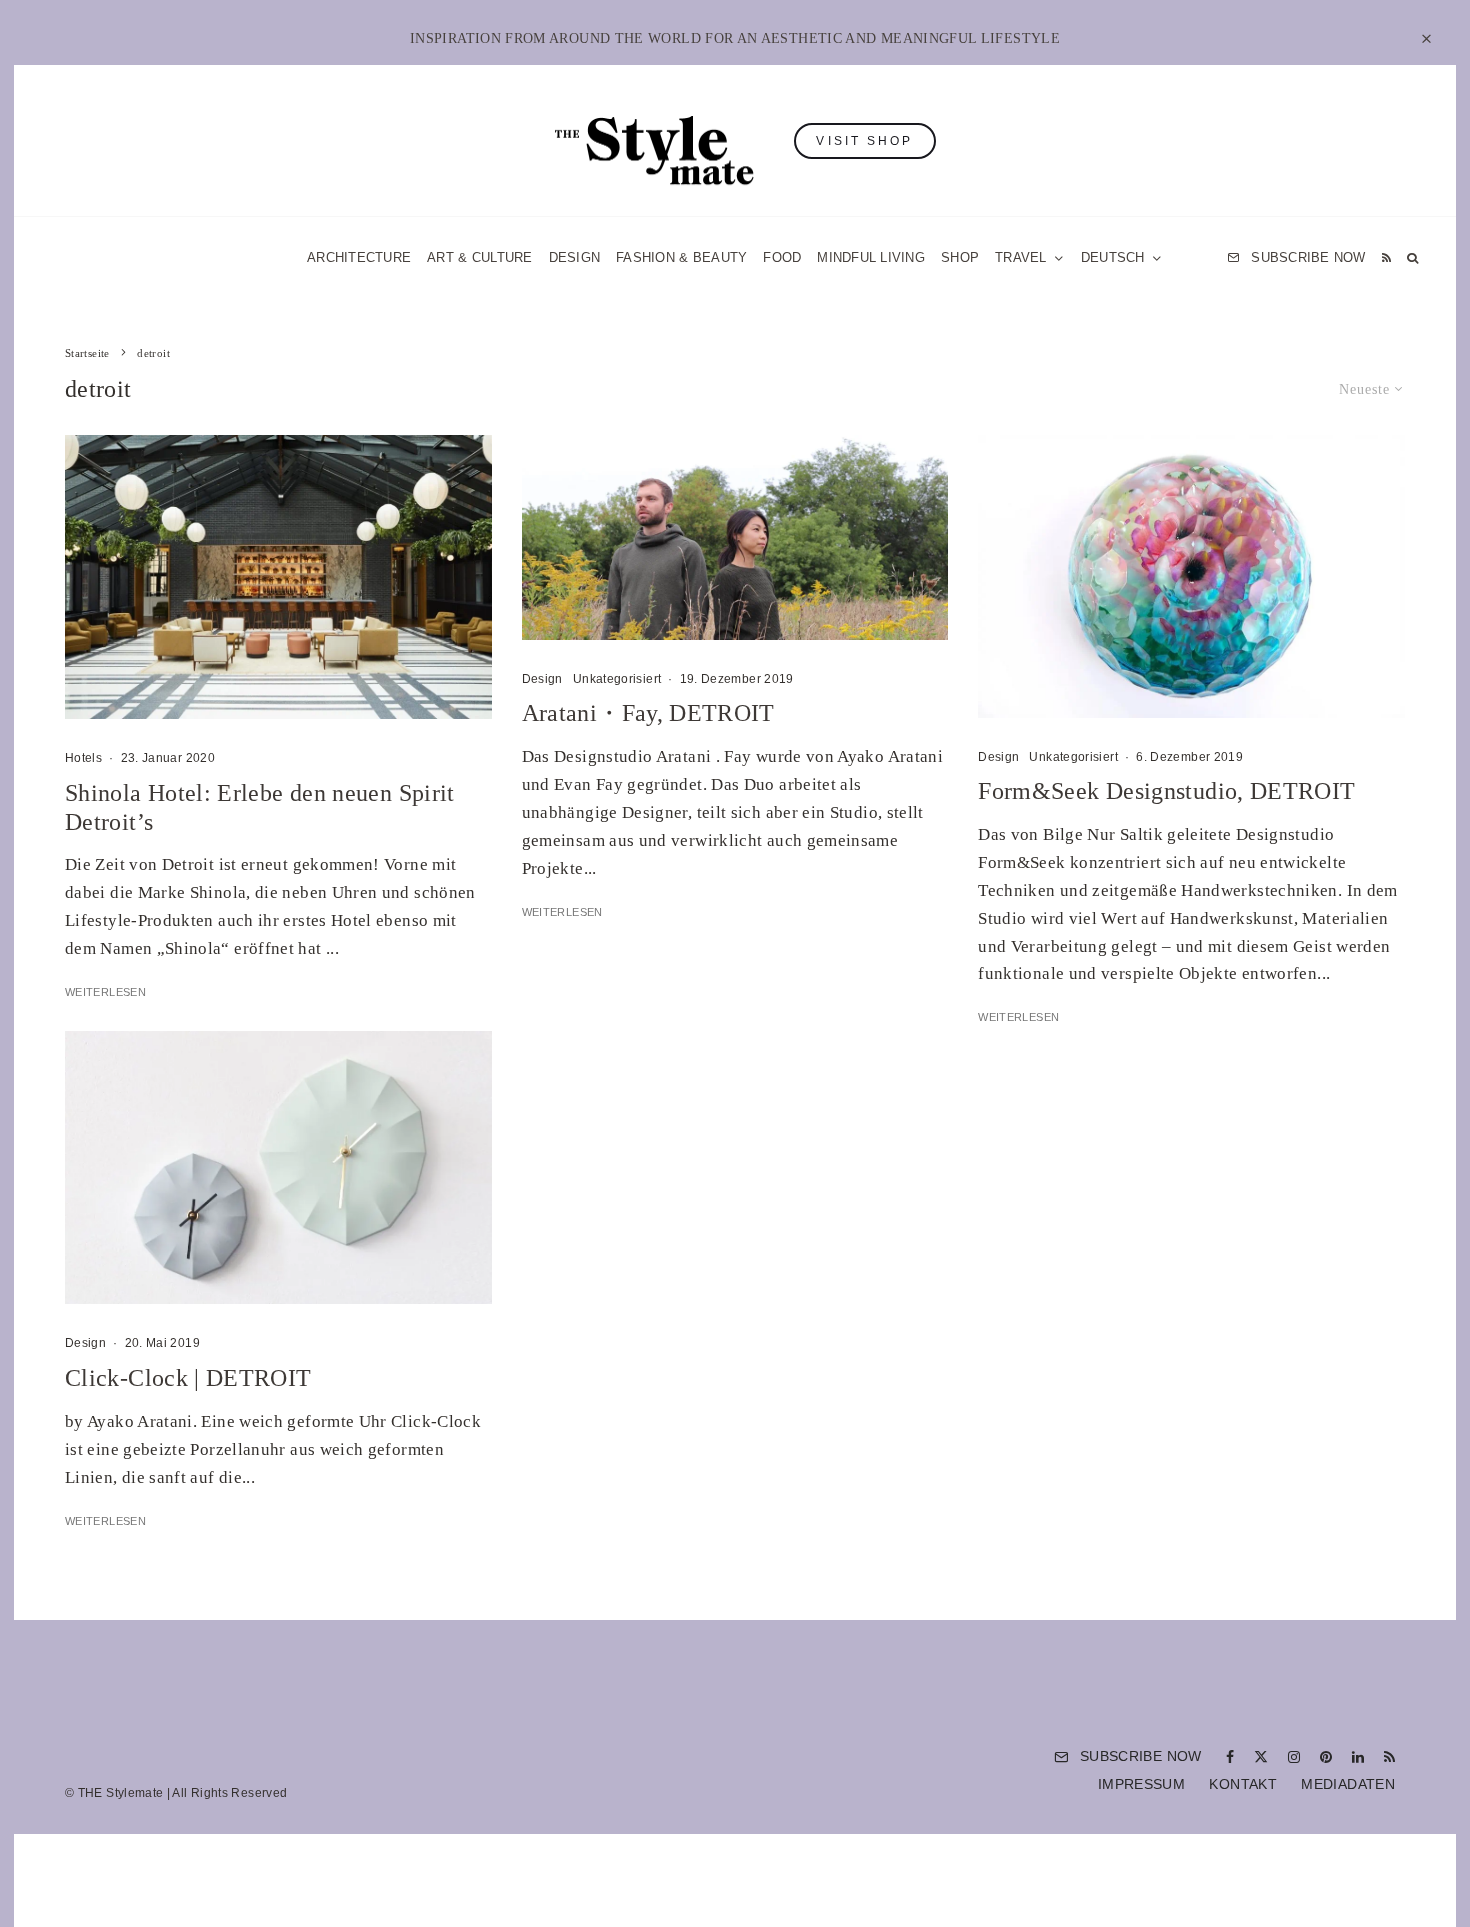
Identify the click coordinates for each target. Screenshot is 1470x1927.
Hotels (83, 758)
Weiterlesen (105, 992)
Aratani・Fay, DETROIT (648, 713)
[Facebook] (1230, 1757)
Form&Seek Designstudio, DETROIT (1166, 791)
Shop (960, 257)
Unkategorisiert (617, 679)
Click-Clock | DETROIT (188, 1378)
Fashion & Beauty (681, 257)
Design (575, 257)
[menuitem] (1122, 257)
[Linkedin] (1358, 1757)
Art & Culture (479, 257)
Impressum (1141, 1784)
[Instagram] (1294, 1757)
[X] (1261, 1757)
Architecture (359, 257)
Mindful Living (871, 257)
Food (782, 257)
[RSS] (1386, 257)
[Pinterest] (1326, 1757)
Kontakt (1243, 1784)
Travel (1021, 257)
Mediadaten (1348, 1784)
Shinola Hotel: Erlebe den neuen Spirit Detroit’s (260, 807)
